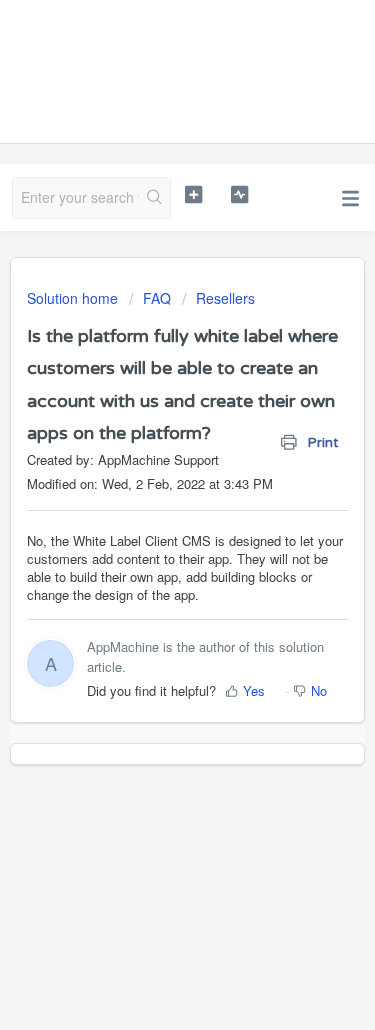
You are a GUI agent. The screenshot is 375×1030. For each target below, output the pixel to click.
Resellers (225, 298)
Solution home (74, 298)
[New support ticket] (193, 195)
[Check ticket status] (239, 195)
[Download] (151, 501)
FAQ (157, 298)
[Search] (154, 198)
